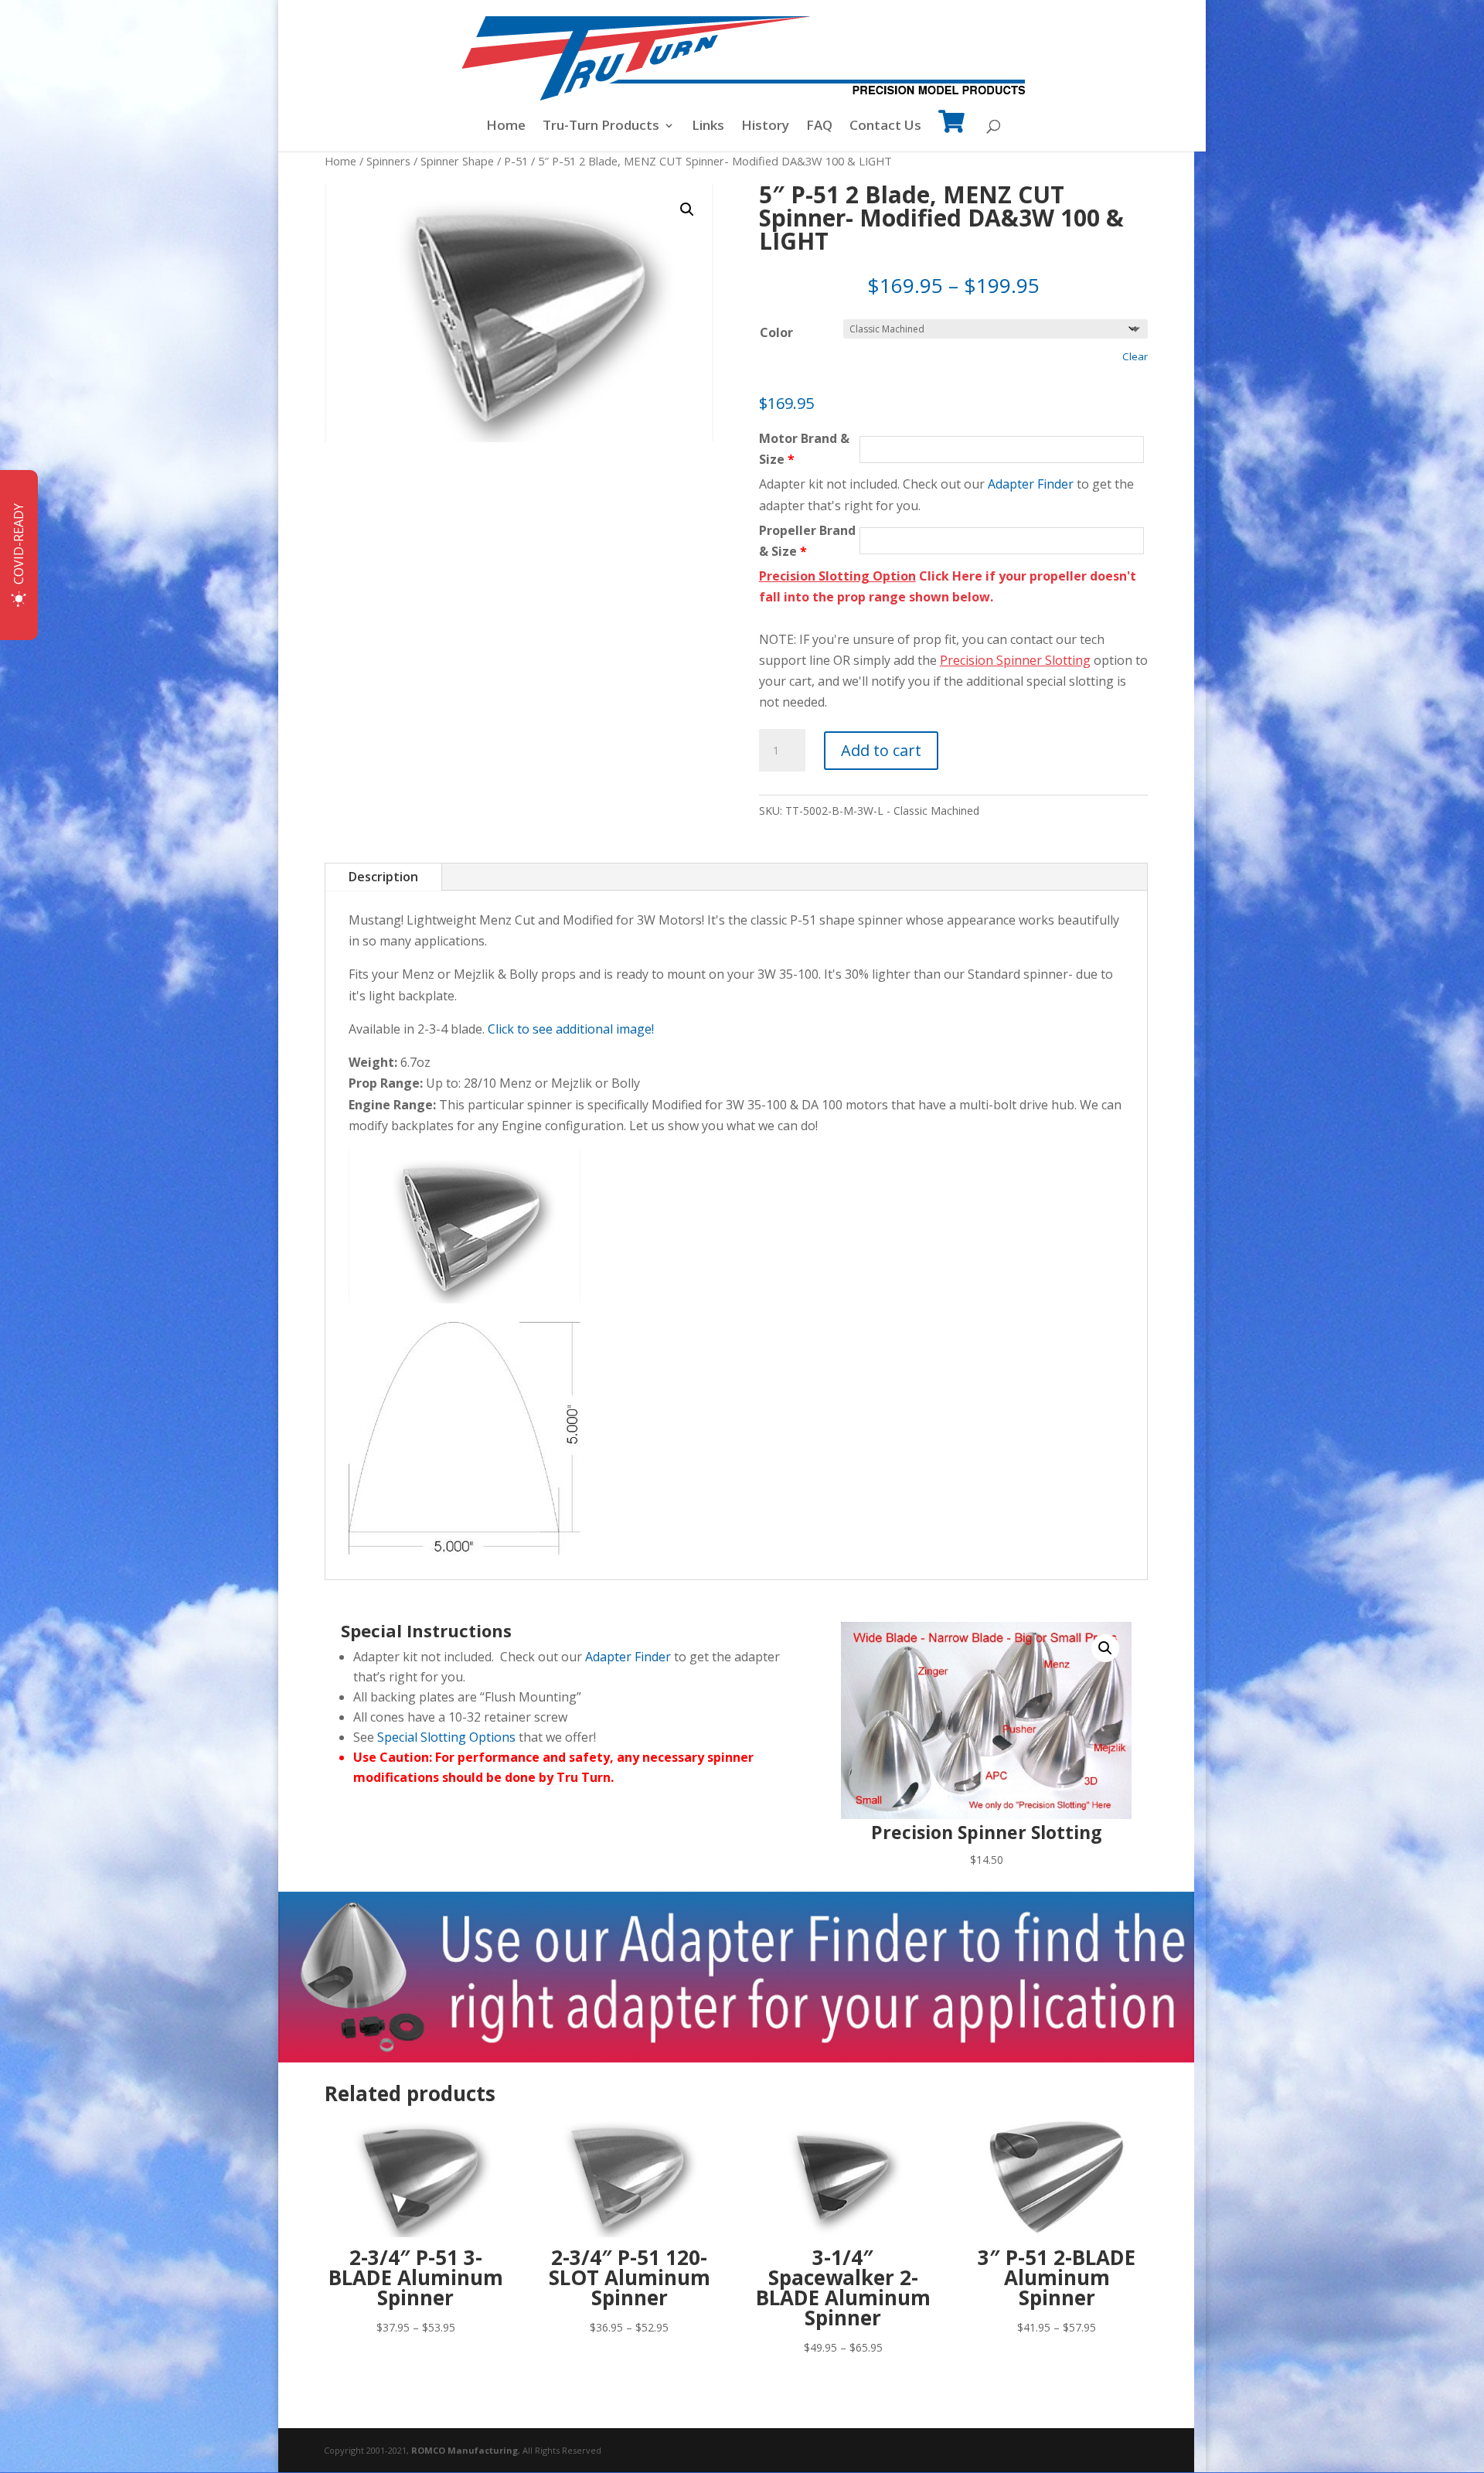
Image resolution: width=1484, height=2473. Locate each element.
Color (776, 332)
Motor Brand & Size (804, 449)
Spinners (388, 161)
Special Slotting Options (446, 1737)
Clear (1135, 356)
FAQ (819, 127)
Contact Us (885, 127)
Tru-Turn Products (601, 127)
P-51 (516, 161)
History (765, 127)
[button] (687, 209)
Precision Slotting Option (837, 576)
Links (708, 127)
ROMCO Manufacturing (465, 2450)
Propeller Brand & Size (807, 541)
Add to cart (881, 750)
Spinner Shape (457, 161)
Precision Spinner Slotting (1015, 660)
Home (506, 127)
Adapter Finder (1031, 484)
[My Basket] (951, 132)
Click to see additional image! (571, 1029)
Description (383, 877)
